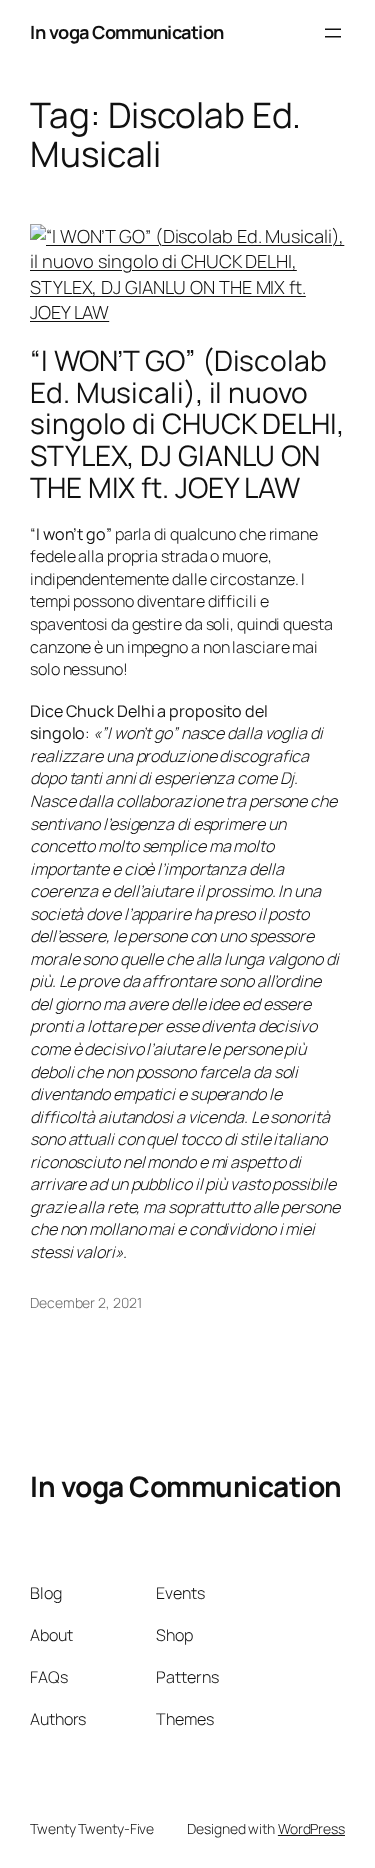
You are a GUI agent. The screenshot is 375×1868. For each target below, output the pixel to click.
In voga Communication (127, 32)
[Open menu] (333, 33)
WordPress (311, 1828)
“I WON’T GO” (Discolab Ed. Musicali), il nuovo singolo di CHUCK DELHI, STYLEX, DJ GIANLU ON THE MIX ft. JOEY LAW (187, 424)
